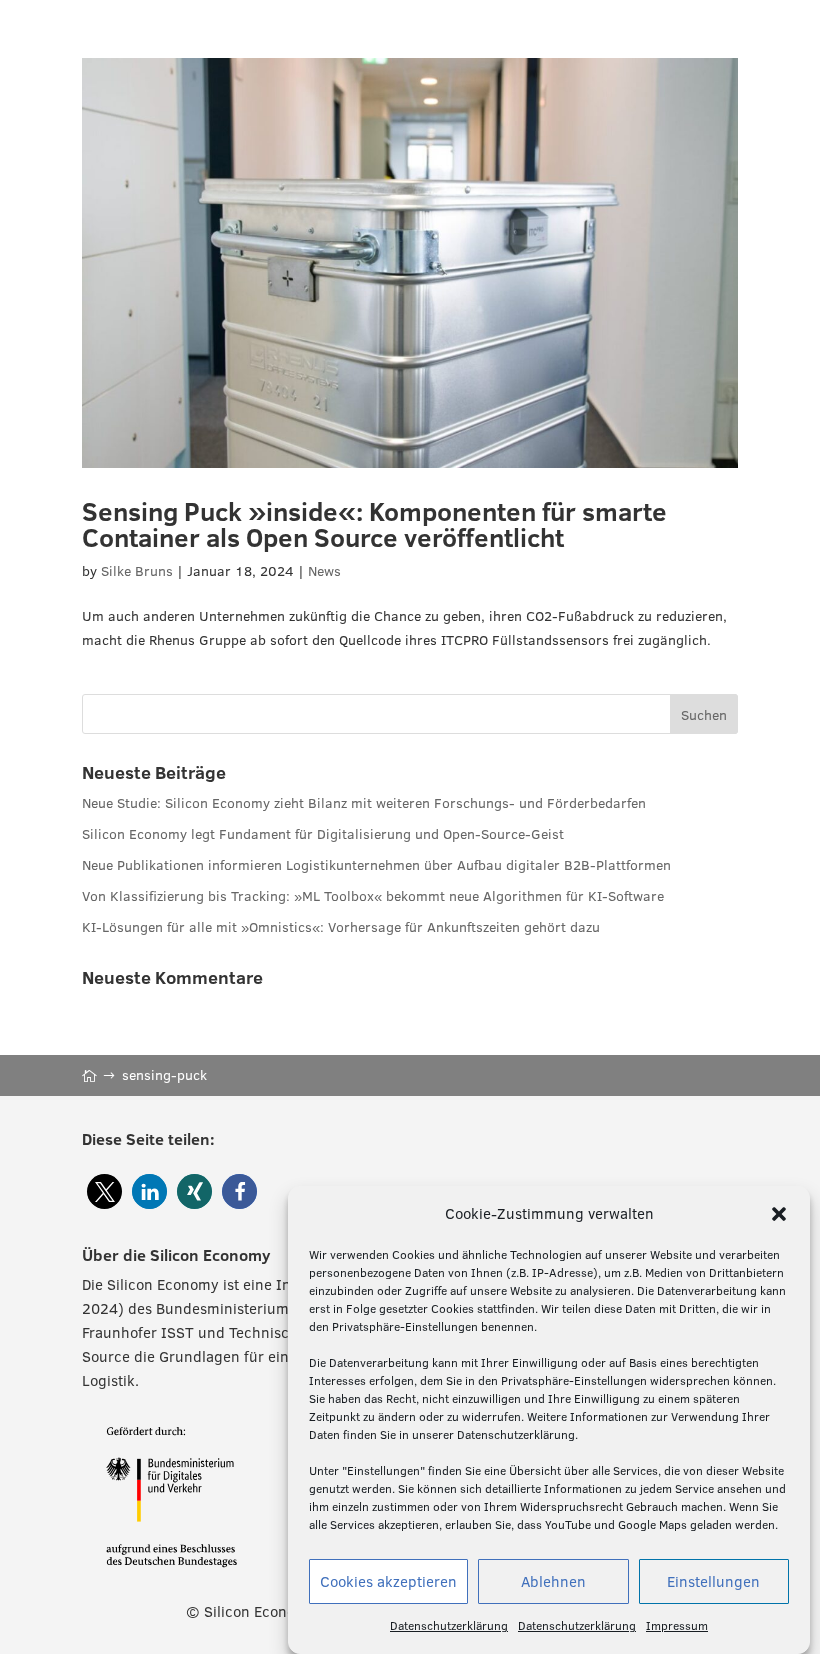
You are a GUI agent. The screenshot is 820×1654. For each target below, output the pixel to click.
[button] (779, 1214)
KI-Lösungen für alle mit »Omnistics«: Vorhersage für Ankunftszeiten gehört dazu (341, 927)
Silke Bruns (137, 571)
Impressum (677, 1625)
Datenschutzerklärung (449, 1625)
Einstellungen (713, 1581)
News (324, 571)
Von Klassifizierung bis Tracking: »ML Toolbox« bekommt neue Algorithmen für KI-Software (373, 896)
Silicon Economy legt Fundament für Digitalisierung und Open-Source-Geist (323, 834)
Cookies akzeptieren (388, 1581)
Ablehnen (553, 1581)
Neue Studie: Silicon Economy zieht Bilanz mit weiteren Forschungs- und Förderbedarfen (364, 803)
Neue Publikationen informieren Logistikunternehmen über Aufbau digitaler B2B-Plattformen (376, 865)
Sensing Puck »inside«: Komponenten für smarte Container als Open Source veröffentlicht (374, 524)
